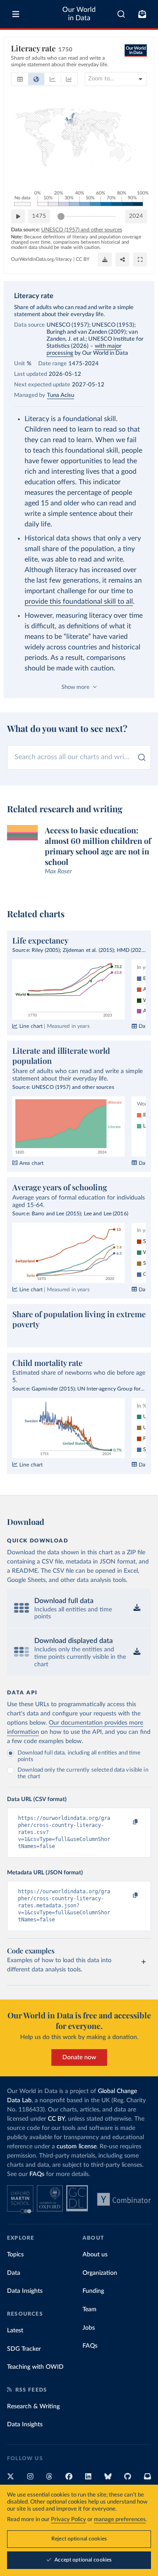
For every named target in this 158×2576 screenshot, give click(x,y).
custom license (77, 2147)
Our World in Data (79, 14)
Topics (15, 2255)
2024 (136, 216)
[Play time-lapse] (18, 216)
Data (14, 2273)
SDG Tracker (24, 2349)
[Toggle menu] (16, 14)
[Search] (121, 14)
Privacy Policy (68, 2520)
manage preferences (120, 2520)
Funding (93, 2291)
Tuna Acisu (61, 395)
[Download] (105, 259)
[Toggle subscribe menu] (142, 14)
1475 (39, 216)
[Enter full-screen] (140, 259)
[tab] (20, 79)
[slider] (61, 216)
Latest (15, 2331)
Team (90, 2309)
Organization (100, 2273)
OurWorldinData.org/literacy (41, 259)
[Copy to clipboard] (126, 1822)
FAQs (37, 2174)
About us (95, 2255)
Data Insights (25, 2291)
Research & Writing (33, 2407)
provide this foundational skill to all (79, 602)
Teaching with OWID (35, 2367)
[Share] (122, 259)
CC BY (83, 259)
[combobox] (121, 14)
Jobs (89, 2328)
